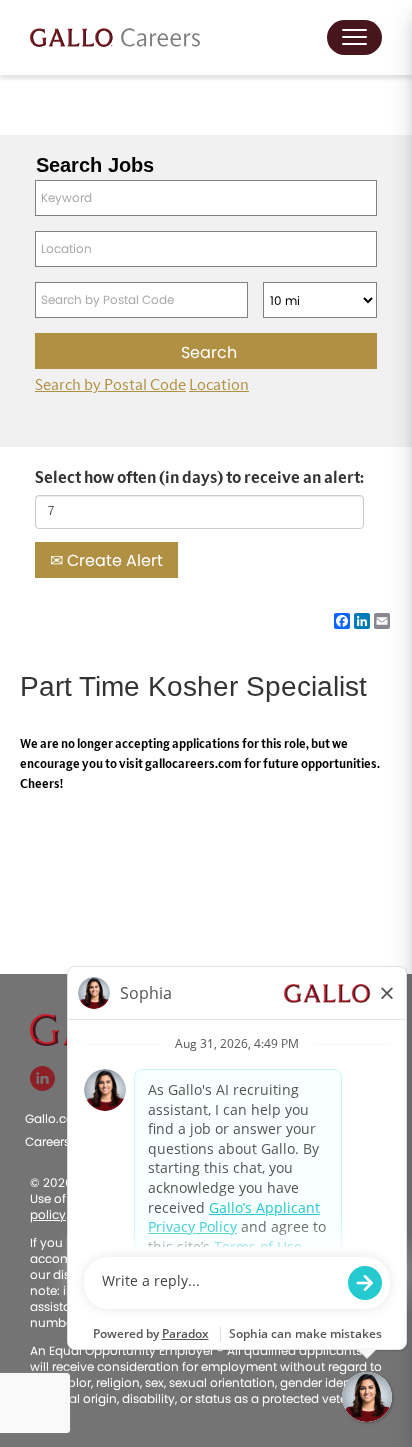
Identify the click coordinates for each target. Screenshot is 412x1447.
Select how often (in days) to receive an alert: (199, 478)
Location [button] (219, 385)
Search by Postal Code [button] (110, 385)
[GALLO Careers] (115, 37)
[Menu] (354, 37)
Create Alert (113, 560)
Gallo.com (55, 1118)
